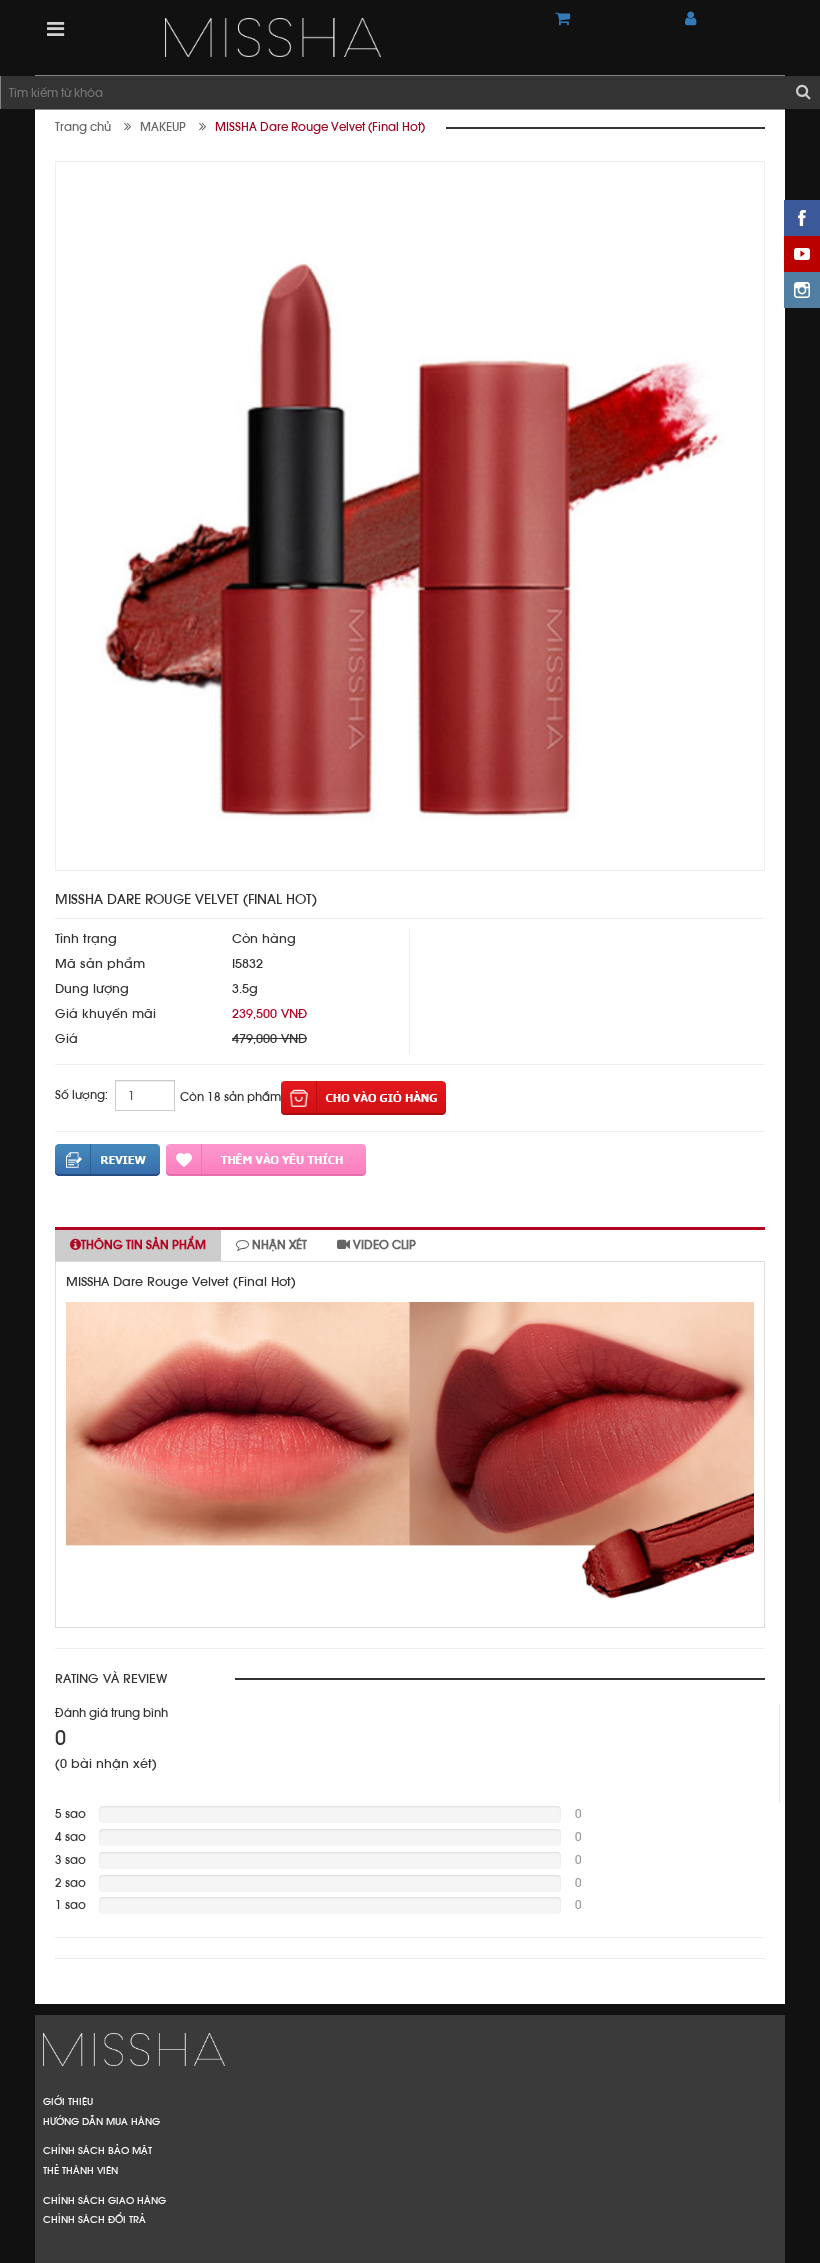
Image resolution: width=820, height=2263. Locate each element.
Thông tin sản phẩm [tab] (143, 1245)
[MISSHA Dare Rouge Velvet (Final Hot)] (345, 37)
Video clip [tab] (383, 1245)
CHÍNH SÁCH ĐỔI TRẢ (94, 2219)
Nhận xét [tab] (278, 1245)
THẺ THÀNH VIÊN (80, 2170)
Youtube (802, 254)
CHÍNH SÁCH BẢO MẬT (97, 2150)
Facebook (802, 218)
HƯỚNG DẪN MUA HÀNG (101, 2121)
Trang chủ (83, 127)
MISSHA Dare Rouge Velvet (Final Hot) (320, 127)
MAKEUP (163, 127)
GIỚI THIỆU (68, 2101)
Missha (410, 2049)
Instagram (802, 290)
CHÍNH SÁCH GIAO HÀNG (104, 2200)
